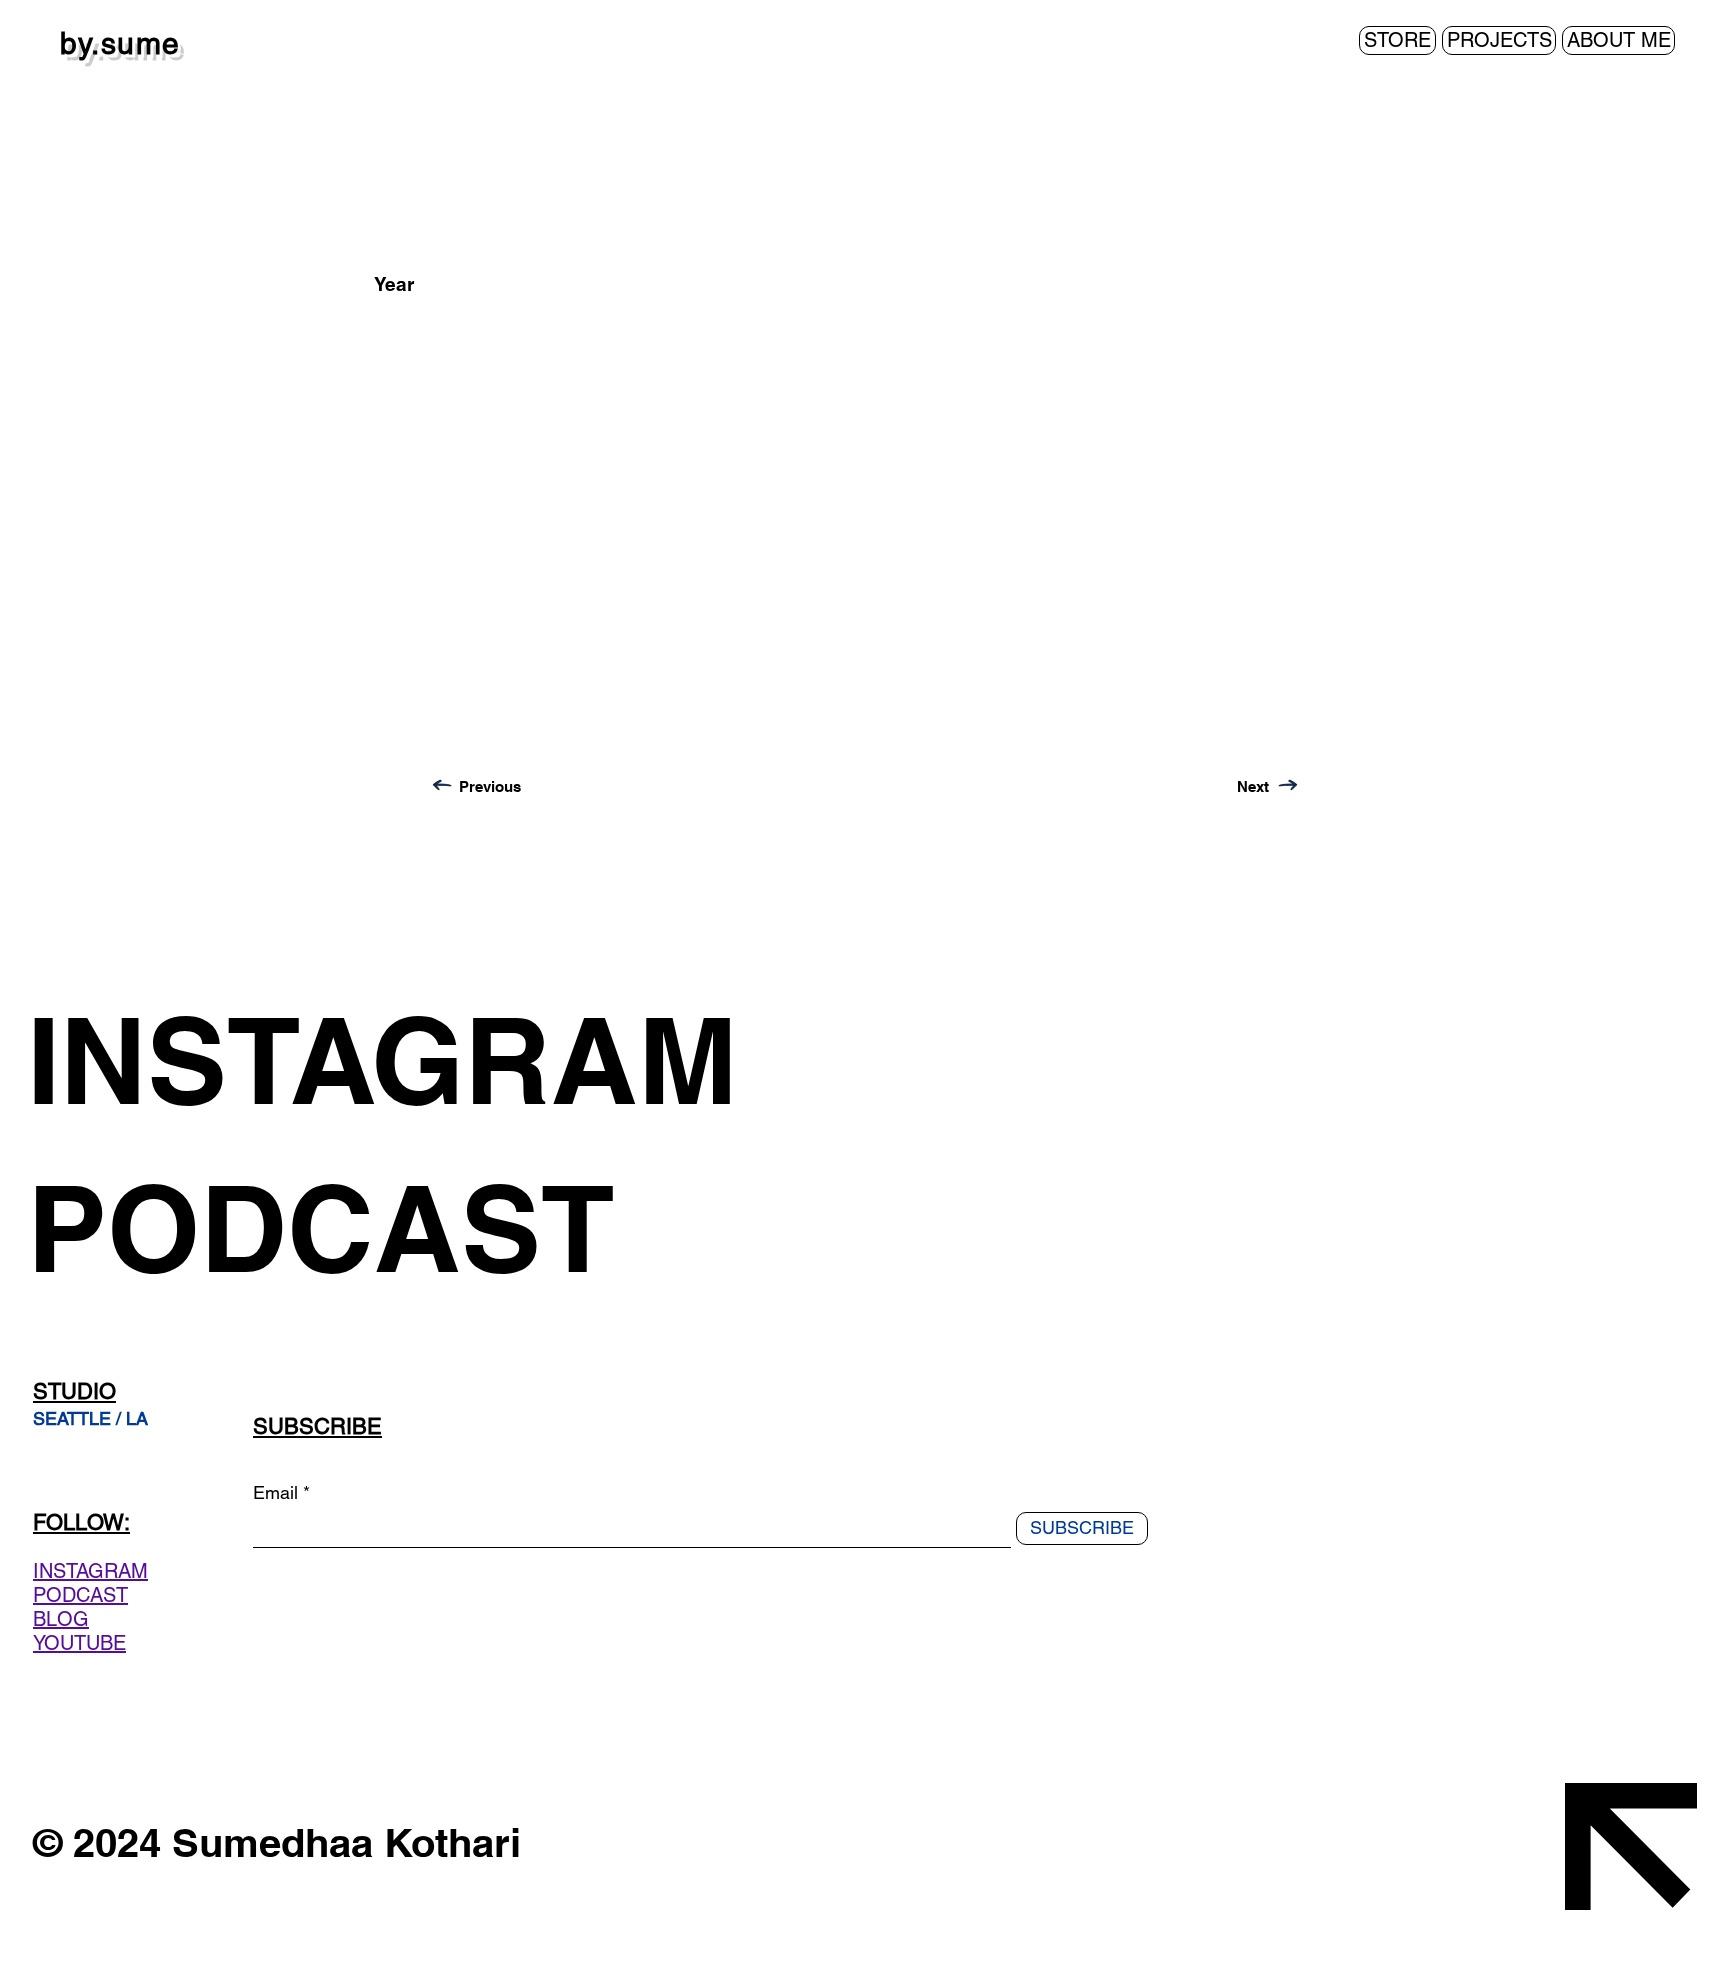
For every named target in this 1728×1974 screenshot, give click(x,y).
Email (275, 1493)
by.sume (120, 43)
